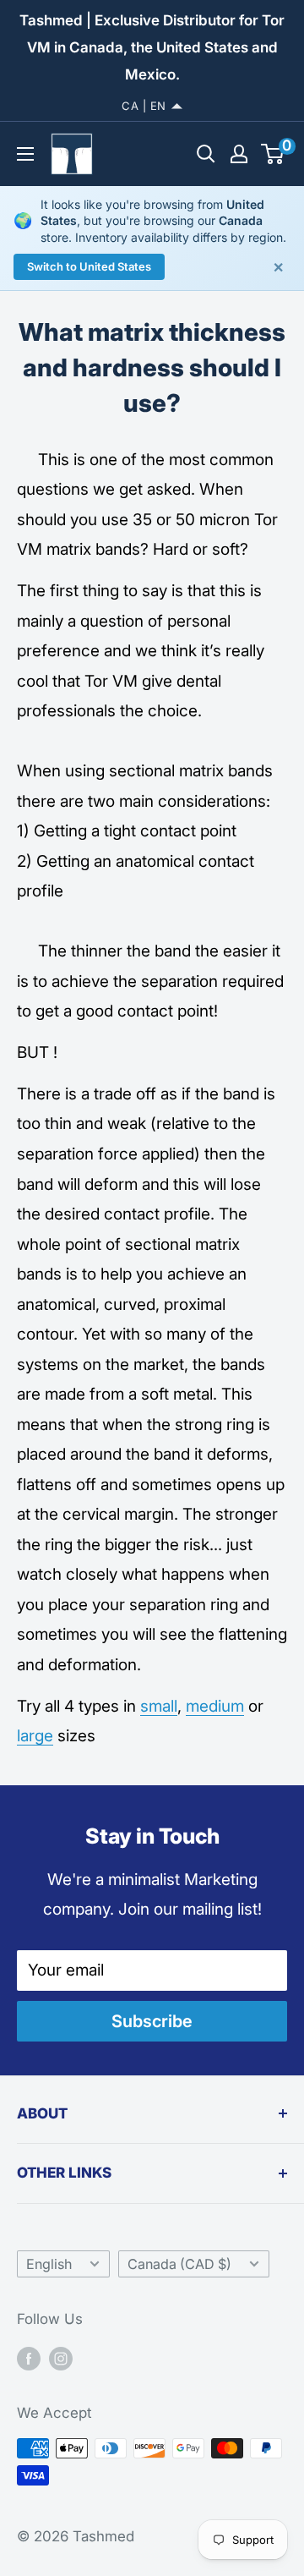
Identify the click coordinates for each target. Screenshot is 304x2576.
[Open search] (206, 154)
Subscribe (152, 2021)
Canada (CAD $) (179, 2264)
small (159, 1706)
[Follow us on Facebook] (29, 2358)
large (35, 1736)
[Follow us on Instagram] (61, 2358)
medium (215, 1706)
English (49, 2264)
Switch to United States (89, 266)
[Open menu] (25, 154)
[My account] (239, 154)
